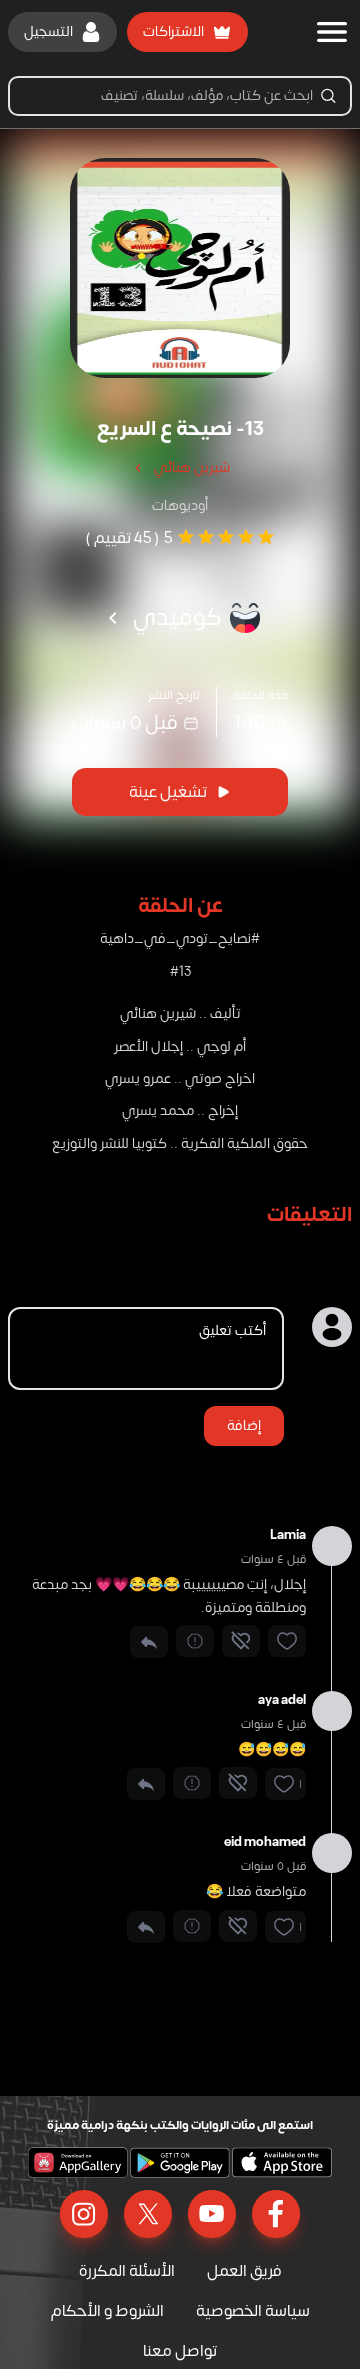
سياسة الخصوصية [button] (253, 2311)
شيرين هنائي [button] (192, 467)
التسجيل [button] (48, 31)
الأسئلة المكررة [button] (127, 2271)
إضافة (244, 1425)
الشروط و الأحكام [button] (107, 2311)
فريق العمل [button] (244, 2271)
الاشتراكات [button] (173, 31)
